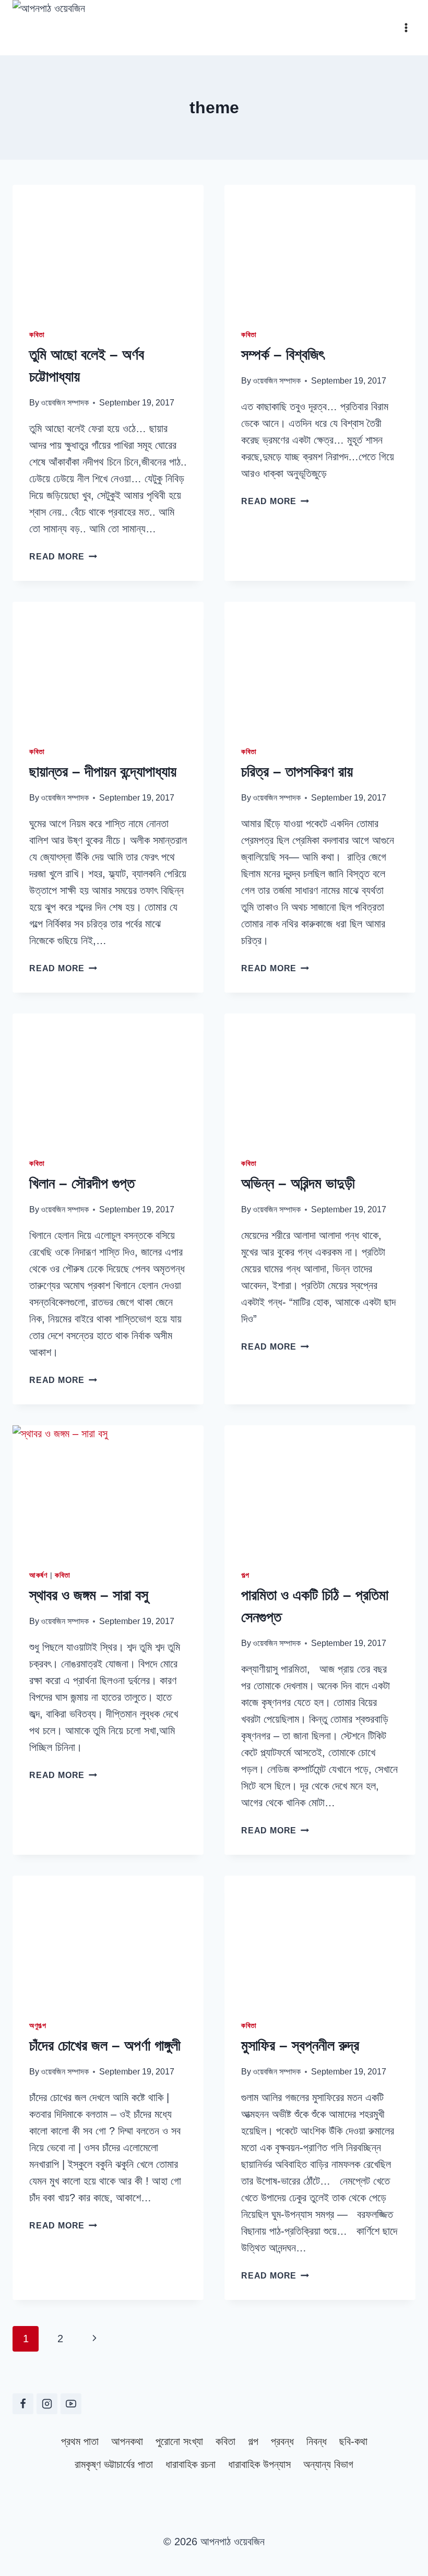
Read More (63, 557)
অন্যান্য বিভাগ (328, 2464)
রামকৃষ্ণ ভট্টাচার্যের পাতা (114, 2464)
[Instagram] (47, 2404)
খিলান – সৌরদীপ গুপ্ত (82, 1183)
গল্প (245, 1575)
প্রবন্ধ (282, 2441)
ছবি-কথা (353, 2441)
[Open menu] (406, 27)
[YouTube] (71, 2404)
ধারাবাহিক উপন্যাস (259, 2464)
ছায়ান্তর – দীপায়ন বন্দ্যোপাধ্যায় (103, 772)
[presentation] (108, 248)
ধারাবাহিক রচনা (191, 2464)
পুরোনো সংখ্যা (179, 2441)
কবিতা (37, 335)
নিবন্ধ (317, 2441)
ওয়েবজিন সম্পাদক (65, 403)
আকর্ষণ (38, 1575)
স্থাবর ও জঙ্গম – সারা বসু (89, 1595)
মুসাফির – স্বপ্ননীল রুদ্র (300, 2046)
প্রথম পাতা (80, 2441)
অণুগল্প (38, 2025)
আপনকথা (127, 2441)
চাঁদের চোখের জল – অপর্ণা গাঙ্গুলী (105, 2046)
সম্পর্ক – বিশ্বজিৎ (283, 355)
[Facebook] (23, 2404)
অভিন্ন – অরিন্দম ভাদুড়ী (298, 1183)
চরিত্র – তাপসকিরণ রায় (297, 772)
